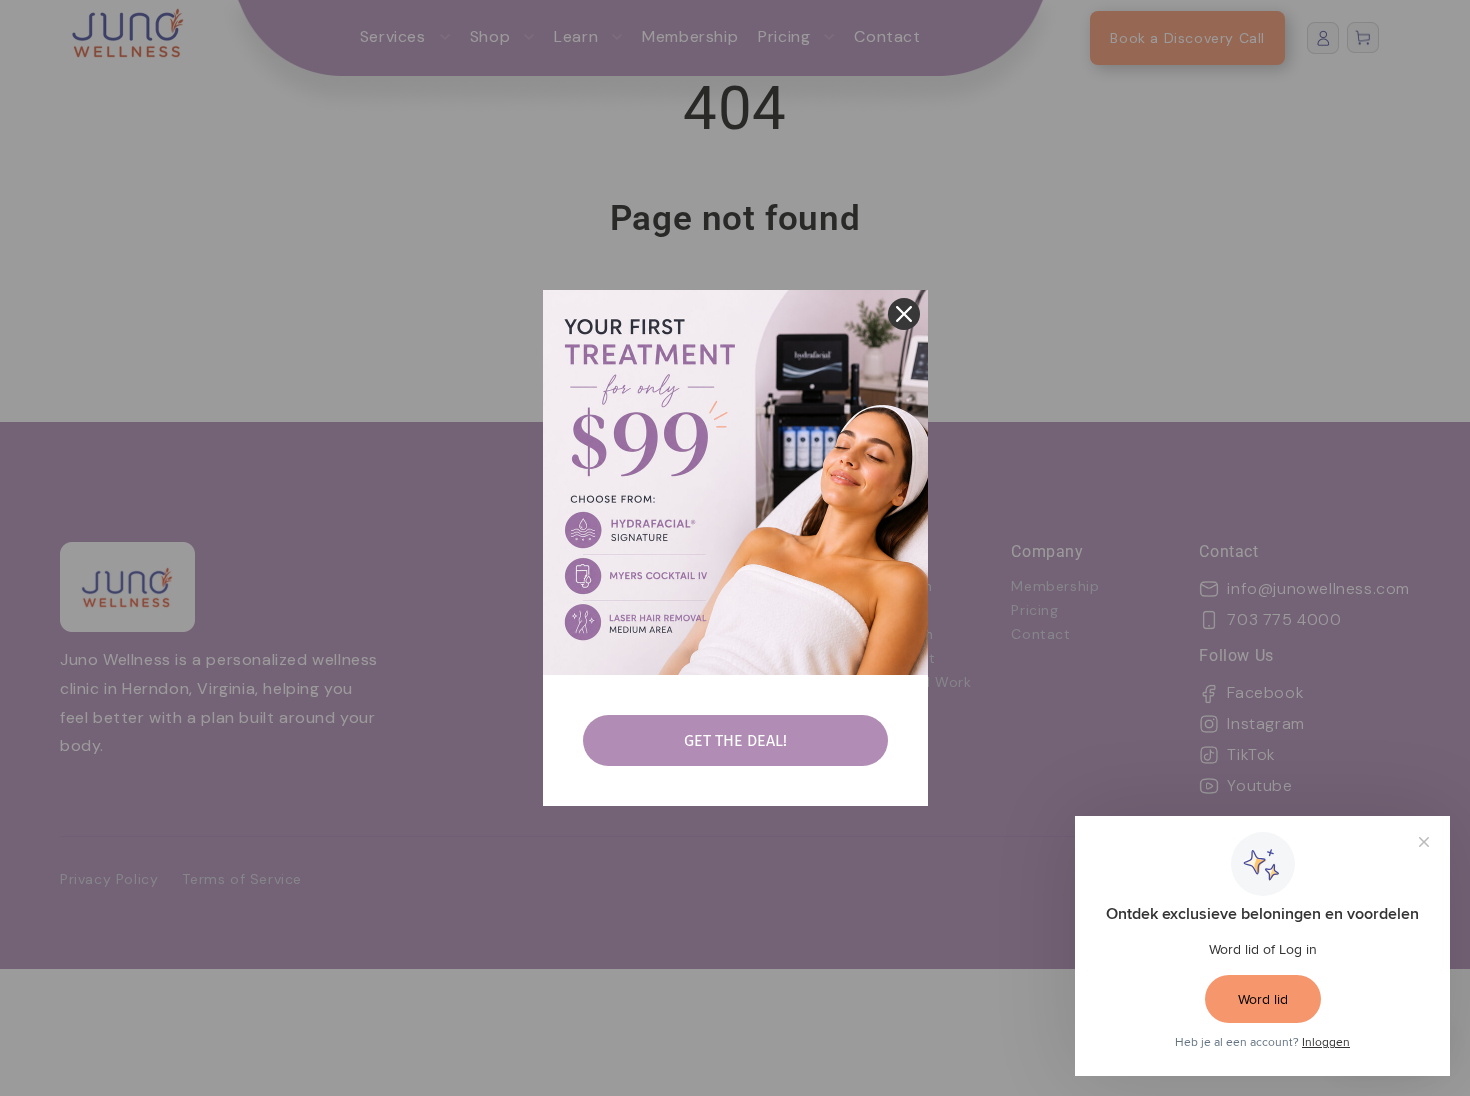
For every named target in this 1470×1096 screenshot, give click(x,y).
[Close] (904, 314)
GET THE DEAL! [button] (735, 740)
